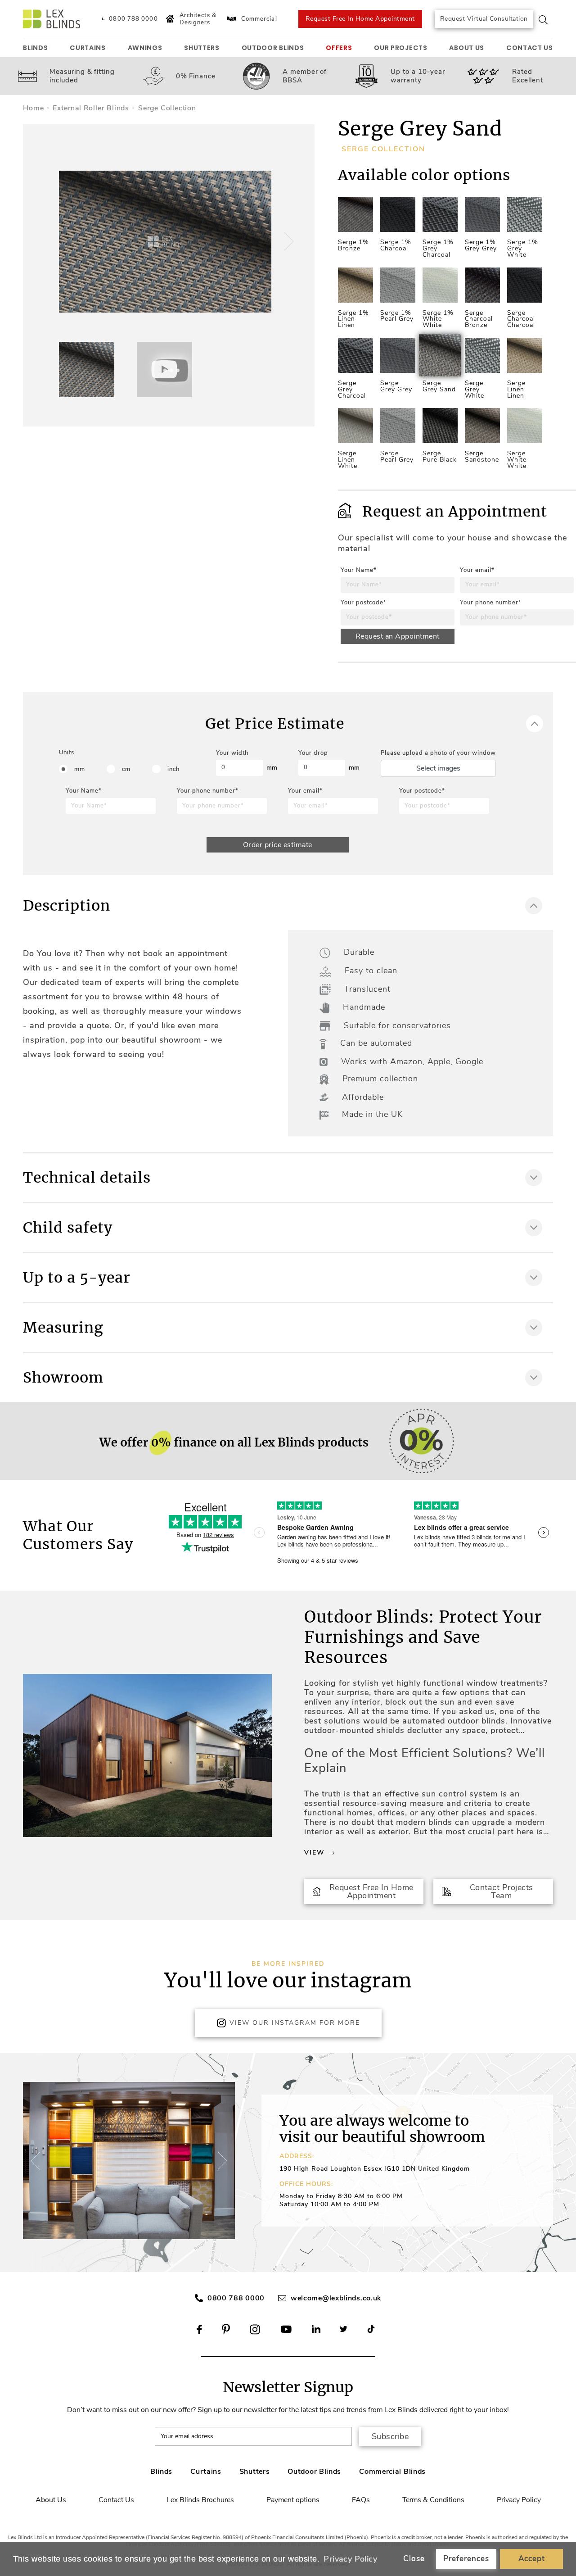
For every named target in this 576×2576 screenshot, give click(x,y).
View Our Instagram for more (295, 2023)
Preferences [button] (466, 2559)
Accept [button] (532, 2559)
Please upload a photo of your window (438, 753)
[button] (288, 241)
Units (67, 753)
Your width (232, 753)
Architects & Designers (198, 19)
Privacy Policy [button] (350, 2559)
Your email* (477, 570)
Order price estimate (278, 845)
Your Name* (359, 570)
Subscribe (390, 2436)
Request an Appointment (398, 636)
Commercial (259, 19)
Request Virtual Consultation (484, 19)
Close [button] (414, 2559)
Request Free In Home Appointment (360, 19)
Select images (438, 768)
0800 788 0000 (236, 2298)
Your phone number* (491, 603)
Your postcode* (364, 603)
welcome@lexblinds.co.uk (336, 2298)
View (314, 1853)
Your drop (313, 753)
